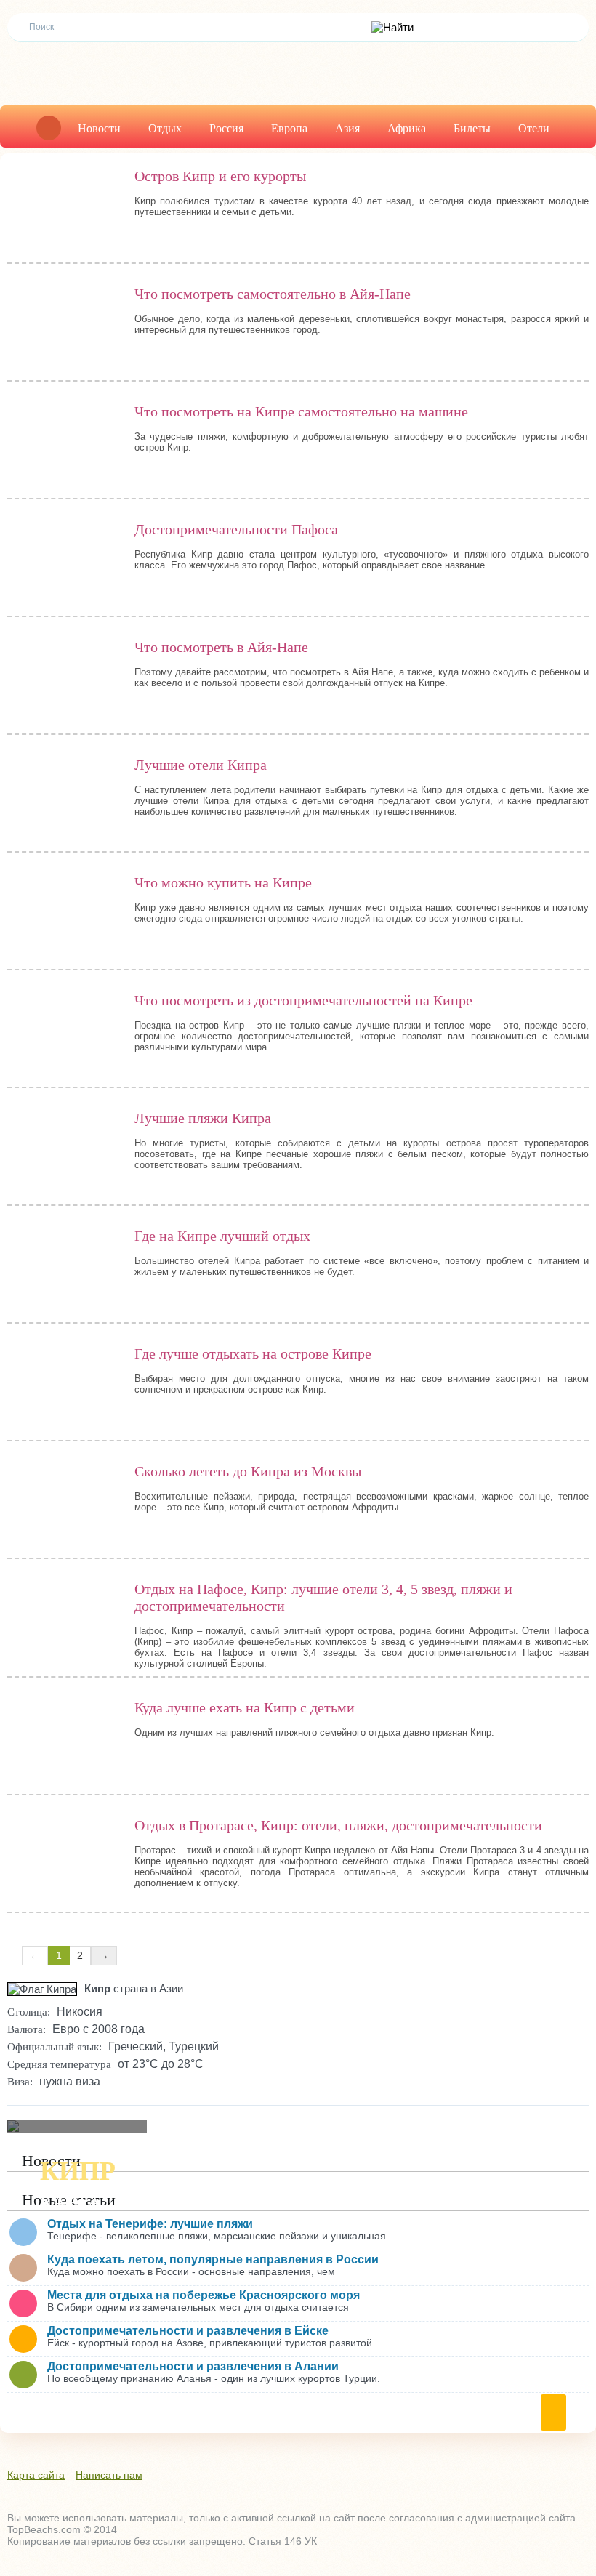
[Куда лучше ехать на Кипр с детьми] (64, 1739)
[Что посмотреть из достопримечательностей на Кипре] (64, 1032)
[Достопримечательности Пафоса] (64, 561)
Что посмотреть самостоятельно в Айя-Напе (273, 294)
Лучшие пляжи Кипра (203, 1118)
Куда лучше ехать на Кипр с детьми (245, 1707)
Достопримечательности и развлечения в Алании (193, 2366)
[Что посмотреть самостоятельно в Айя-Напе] (64, 326)
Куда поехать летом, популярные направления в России (213, 2259)
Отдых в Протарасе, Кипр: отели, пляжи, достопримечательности (338, 1825)
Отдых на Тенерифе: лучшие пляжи (150, 2224)
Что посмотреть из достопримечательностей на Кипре (303, 1000)
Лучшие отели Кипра (201, 765)
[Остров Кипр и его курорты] (64, 208)
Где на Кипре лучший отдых (222, 1236)
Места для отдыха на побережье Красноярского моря (204, 2295)
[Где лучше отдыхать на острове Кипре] (64, 1385)
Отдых (165, 128)
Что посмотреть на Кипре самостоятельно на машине (301, 411)
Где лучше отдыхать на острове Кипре (253, 1353)
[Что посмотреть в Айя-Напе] (64, 679)
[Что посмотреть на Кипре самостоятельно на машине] (64, 443)
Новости (99, 128)
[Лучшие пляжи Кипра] (64, 1150)
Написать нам (109, 2475)
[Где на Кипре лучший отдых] (64, 1268)
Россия (226, 128)
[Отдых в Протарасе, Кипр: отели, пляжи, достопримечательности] (64, 1857)
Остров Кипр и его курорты (220, 176)
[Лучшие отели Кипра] (64, 797)
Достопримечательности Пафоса (236, 529)
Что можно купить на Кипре (223, 882)
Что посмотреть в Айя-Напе (221, 647)
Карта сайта (36, 2475)
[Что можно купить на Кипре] (64, 914)
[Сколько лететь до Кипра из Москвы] (64, 1503)
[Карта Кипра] (77, 2126)
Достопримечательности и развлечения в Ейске (188, 2331)
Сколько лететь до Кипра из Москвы (248, 1471)
